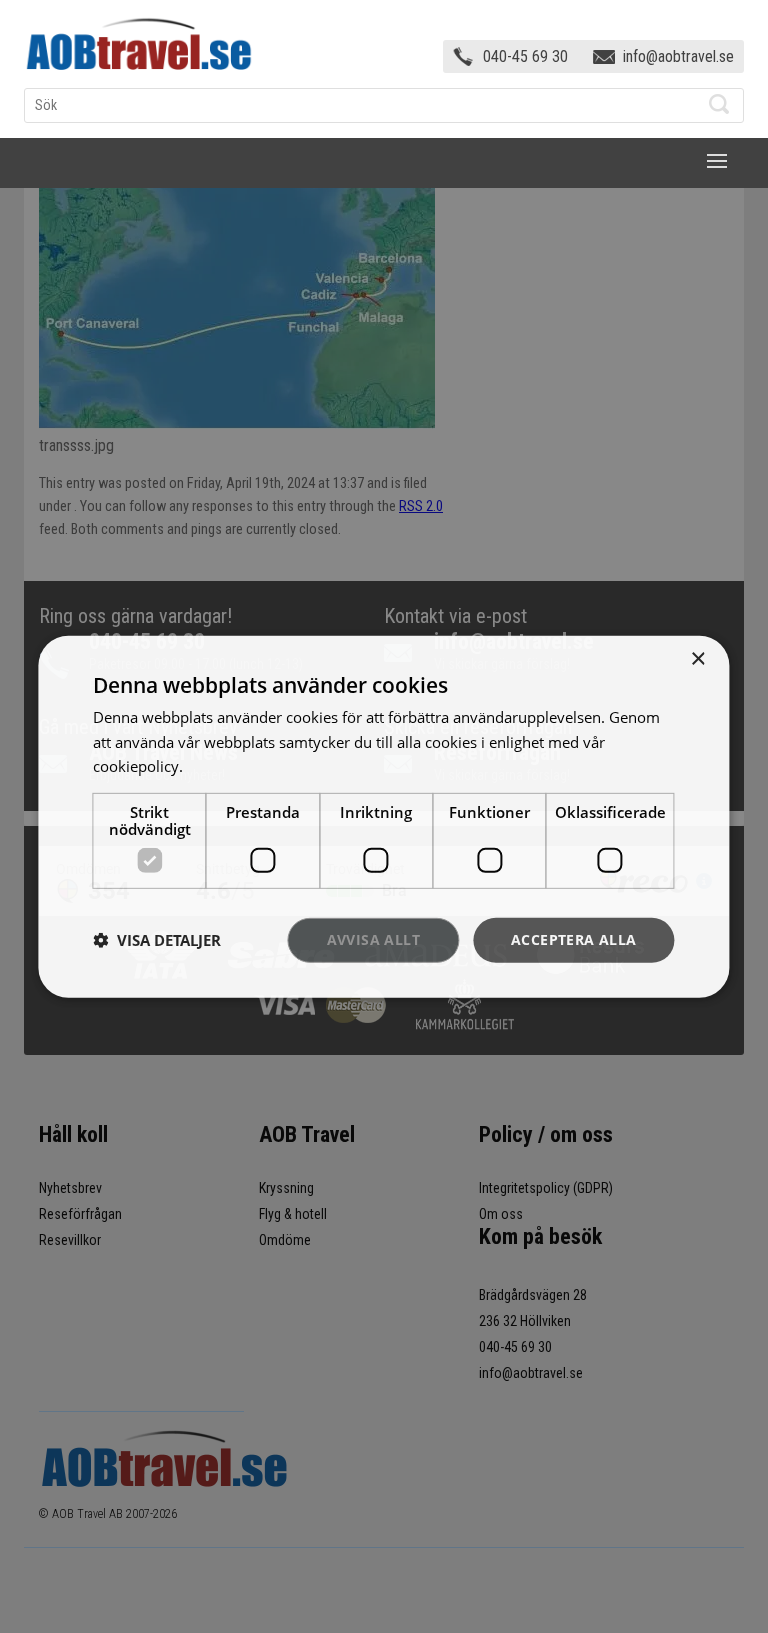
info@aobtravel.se (678, 56)
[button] (157, 940)
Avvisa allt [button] (373, 939)
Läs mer (214, 766)
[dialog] (383, 816)
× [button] (697, 658)
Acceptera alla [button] (574, 939)
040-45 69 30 (525, 56)
